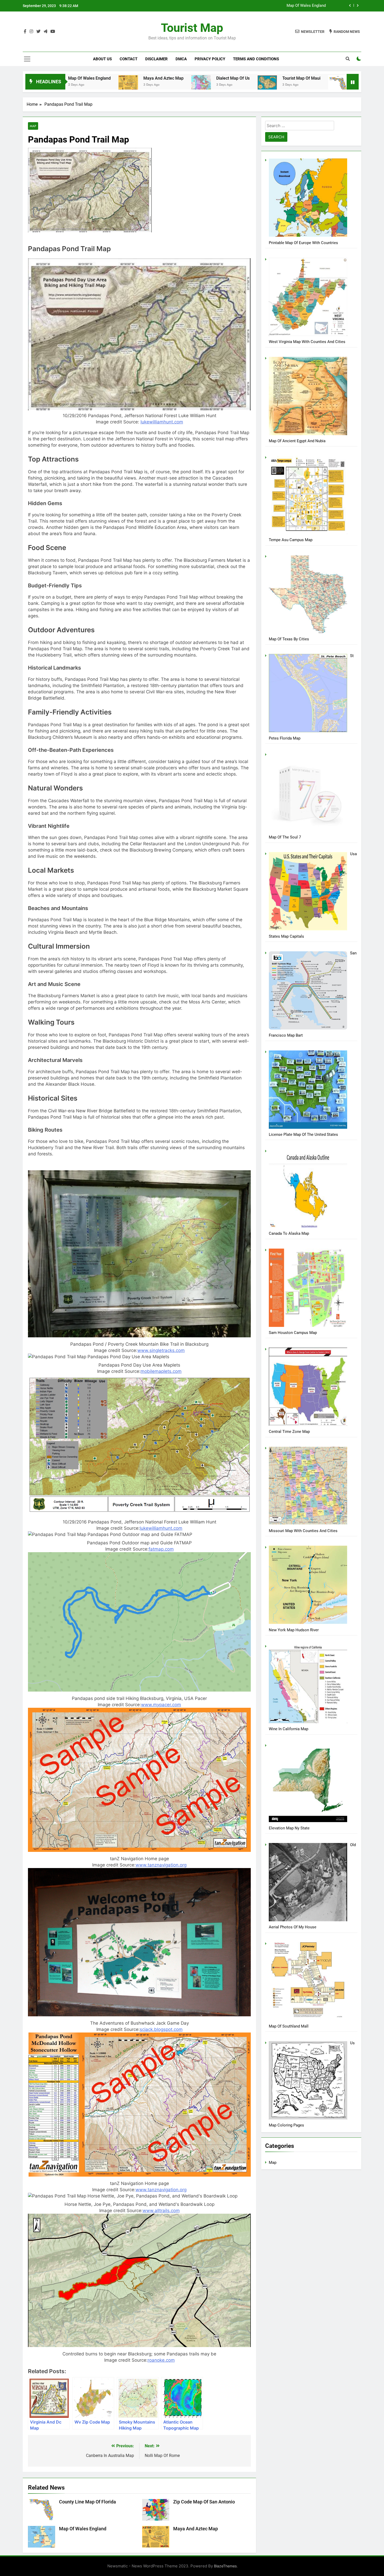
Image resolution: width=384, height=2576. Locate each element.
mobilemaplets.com (161, 1371)
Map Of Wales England (83, 2529)
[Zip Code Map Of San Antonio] (277, 87)
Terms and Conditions (256, 59)
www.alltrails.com (161, 2211)
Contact (129, 59)
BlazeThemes (225, 2566)
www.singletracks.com (161, 1350)
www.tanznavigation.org (161, 1865)
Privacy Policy (210, 59)
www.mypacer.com (161, 1705)
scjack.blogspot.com (161, 2029)
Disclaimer (156, 59)
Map (33, 126)
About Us (102, 59)
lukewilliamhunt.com (162, 422)
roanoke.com (161, 2360)
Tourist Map (192, 28)
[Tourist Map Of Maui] (122, 83)
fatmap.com (161, 1549)
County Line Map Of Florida (302, 6)
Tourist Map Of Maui (156, 78)
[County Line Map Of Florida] (193, 85)
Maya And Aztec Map (196, 2529)
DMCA (181, 59)
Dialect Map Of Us (88, 78)
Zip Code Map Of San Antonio (320, 78)
